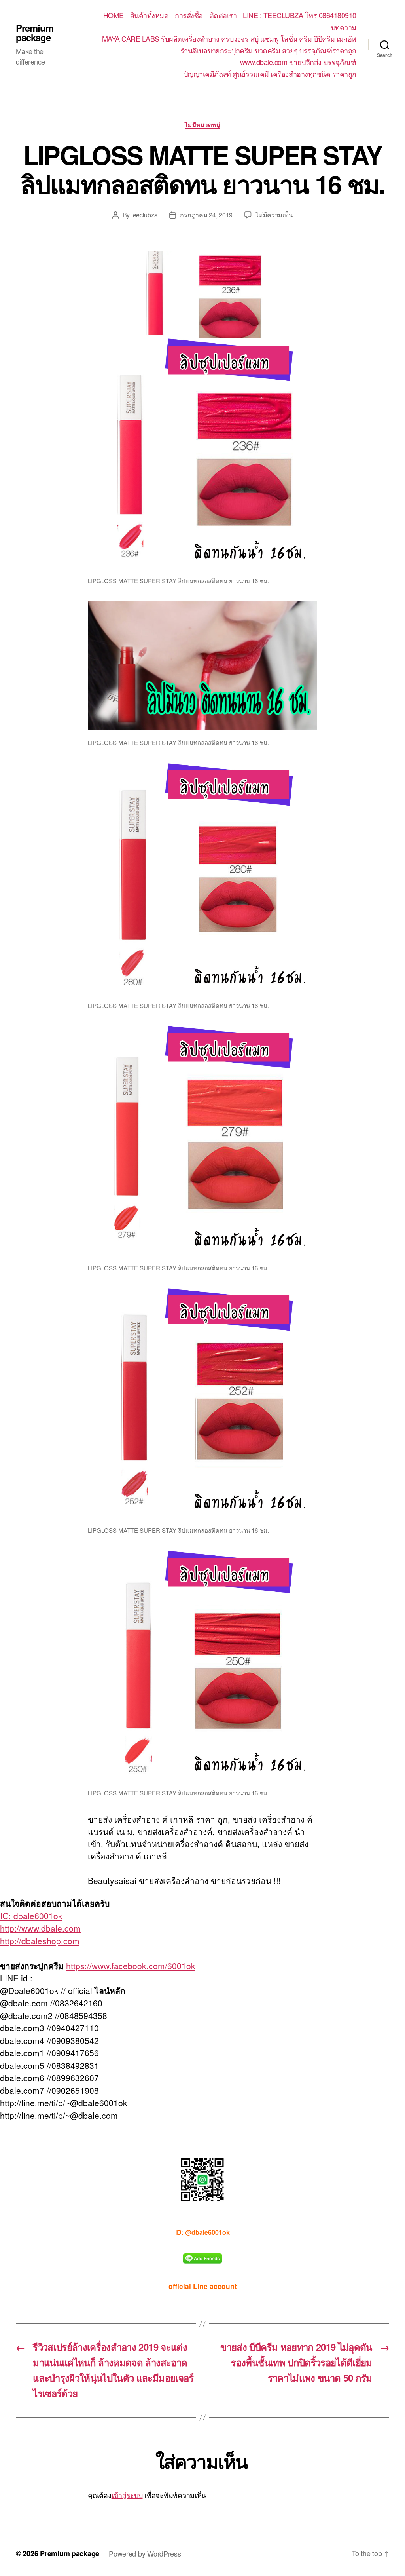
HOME (114, 15)
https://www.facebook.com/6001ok (131, 1966)
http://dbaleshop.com (40, 1941)
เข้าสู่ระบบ (127, 2495)
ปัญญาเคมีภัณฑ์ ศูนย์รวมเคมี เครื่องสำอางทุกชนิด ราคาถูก (270, 74)
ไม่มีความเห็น (274, 215)
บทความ (344, 27)
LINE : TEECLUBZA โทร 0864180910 (300, 15)
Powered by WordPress (145, 2553)
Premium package (35, 32)
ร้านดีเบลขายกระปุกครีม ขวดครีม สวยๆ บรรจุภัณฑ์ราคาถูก (268, 51)
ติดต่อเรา (223, 15)
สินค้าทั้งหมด (150, 15)
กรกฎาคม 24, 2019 (206, 215)
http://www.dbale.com (40, 1928)
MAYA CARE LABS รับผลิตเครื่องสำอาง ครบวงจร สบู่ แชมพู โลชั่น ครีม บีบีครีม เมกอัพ (229, 39)
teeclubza (145, 215)
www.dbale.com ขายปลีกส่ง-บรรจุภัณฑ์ (298, 62)
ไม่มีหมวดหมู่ (203, 125)
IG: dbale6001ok (31, 1916)
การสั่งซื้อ (189, 15)
